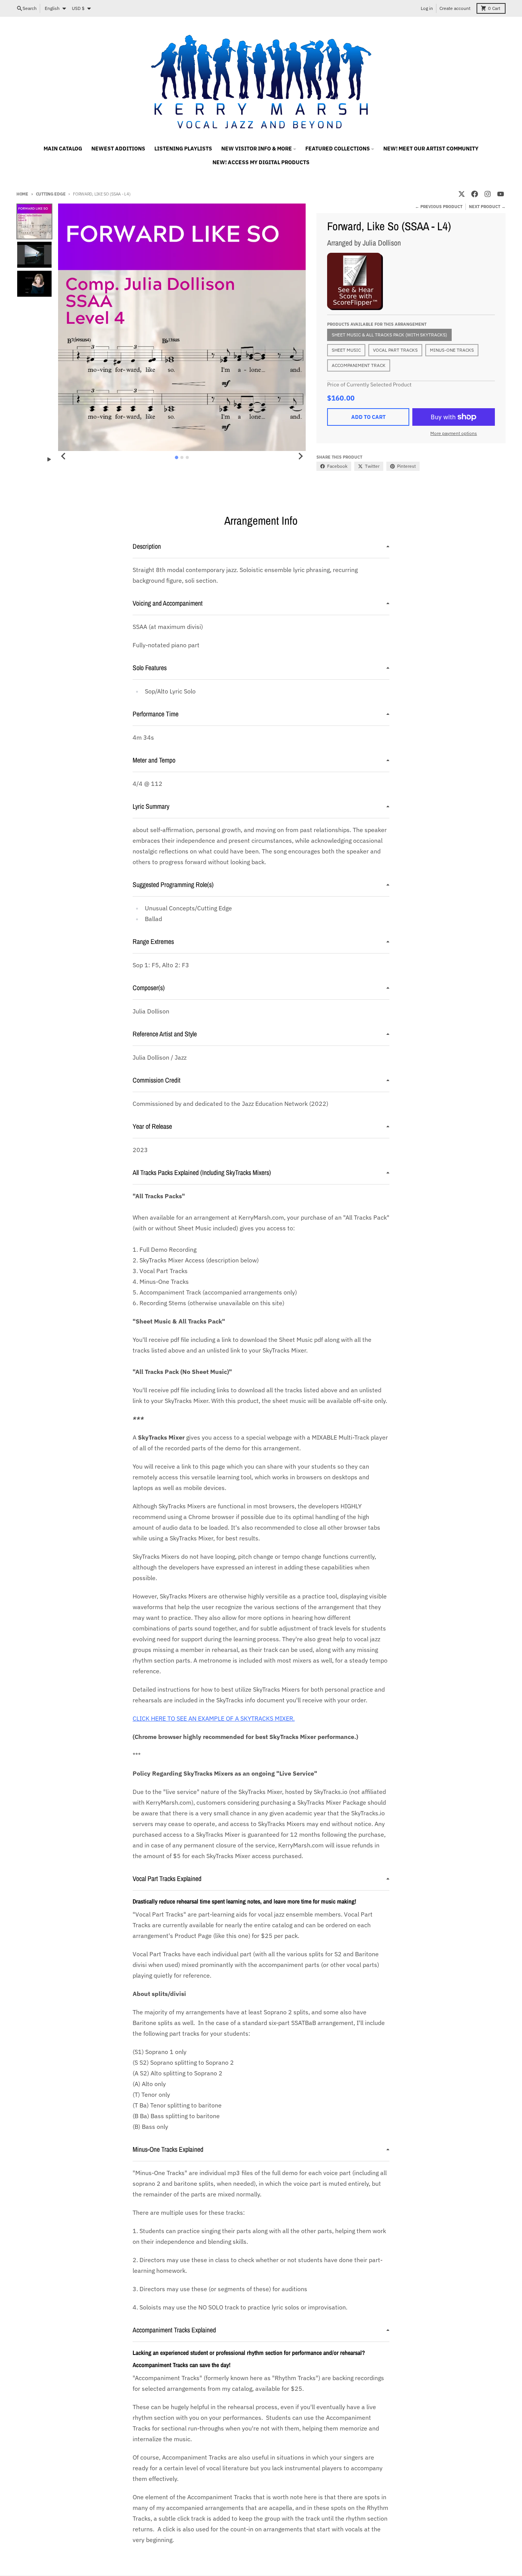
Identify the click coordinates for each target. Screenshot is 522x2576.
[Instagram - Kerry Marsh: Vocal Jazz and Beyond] (488, 194)
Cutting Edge (51, 194)
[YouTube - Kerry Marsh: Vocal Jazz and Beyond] (501, 194)
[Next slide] (300, 456)
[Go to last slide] (63, 456)
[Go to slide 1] (177, 457)
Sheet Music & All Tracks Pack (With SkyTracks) (389, 335)
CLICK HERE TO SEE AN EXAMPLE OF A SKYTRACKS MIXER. (214, 1718)
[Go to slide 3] (187, 457)
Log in (427, 8)
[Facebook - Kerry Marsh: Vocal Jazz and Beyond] (475, 194)
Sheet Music (346, 350)
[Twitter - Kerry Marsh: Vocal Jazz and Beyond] (462, 194)
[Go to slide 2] (182, 457)
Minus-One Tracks (452, 350)
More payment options (454, 433)
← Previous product (439, 207)
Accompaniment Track (359, 365)
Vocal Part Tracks (395, 350)
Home (22, 194)
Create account (455, 8)
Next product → (487, 207)
